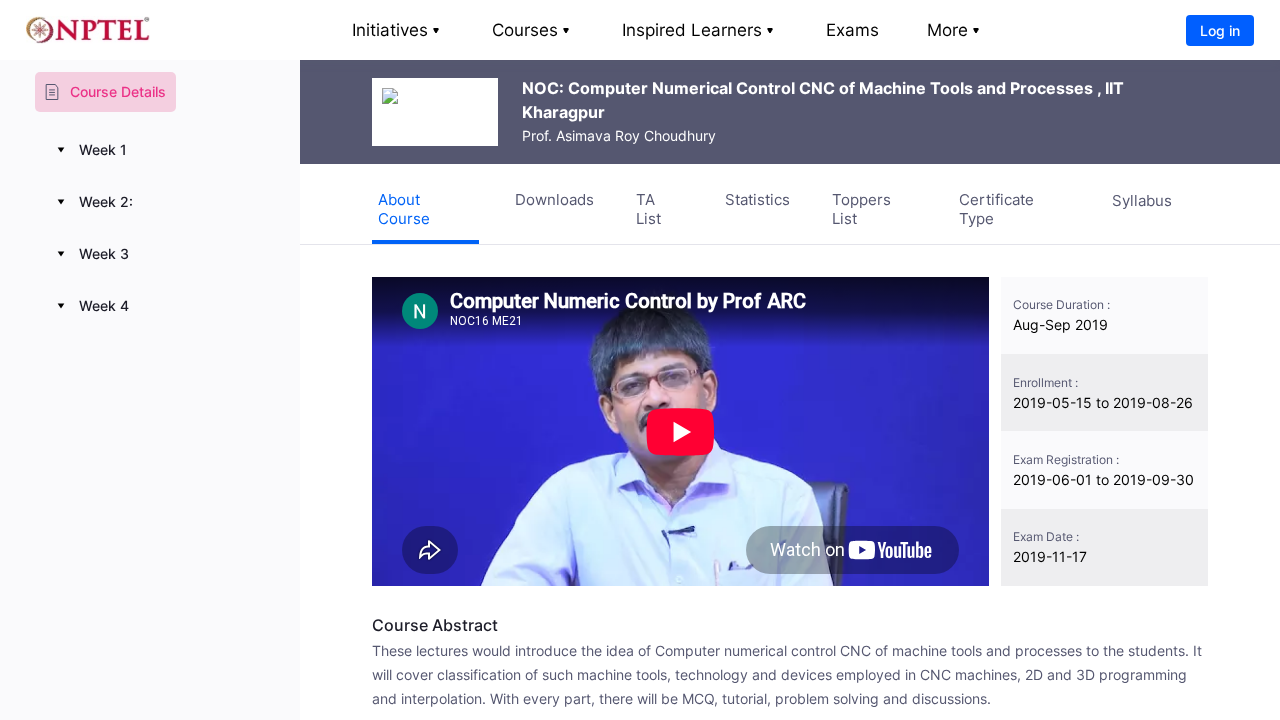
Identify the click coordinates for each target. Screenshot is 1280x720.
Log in (1220, 30)
